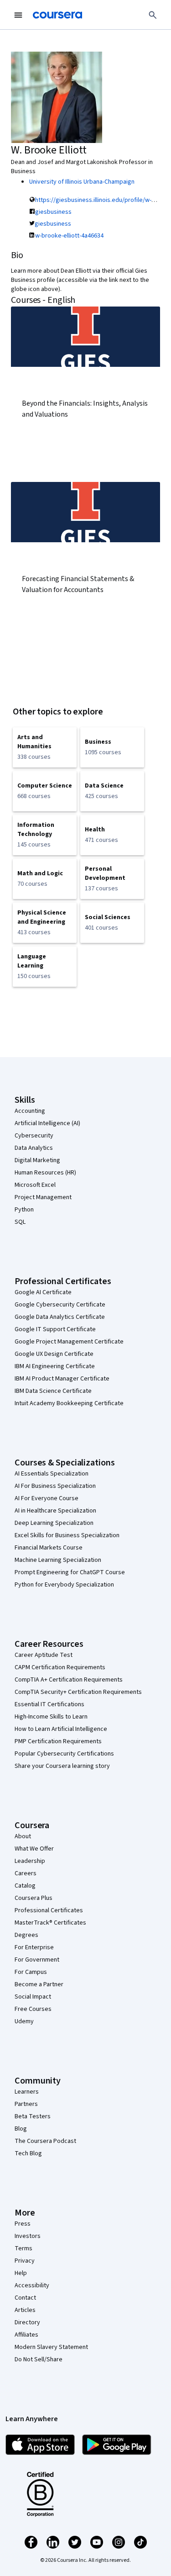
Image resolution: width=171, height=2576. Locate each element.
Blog (21, 2129)
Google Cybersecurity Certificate (60, 1305)
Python (24, 1210)
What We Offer (34, 1849)
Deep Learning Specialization (54, 1523)
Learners (27, 2092)
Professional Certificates (49, 1910)
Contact (25, 2298)
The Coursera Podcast (45, 2141)
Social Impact (33, 1997)
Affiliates (26, 2335)
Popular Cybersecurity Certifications (64, 1754)
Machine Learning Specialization (58, 1560)
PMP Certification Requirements (58, 1741)
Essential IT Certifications (49, 1704)
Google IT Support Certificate (55, 1329)
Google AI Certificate (43, 1292)
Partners (26, 2104)
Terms (23, 2248)
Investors (28, 2236)
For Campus (31, 1972)
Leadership (30, 1861)
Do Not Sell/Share (39, 2359)
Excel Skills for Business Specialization (67, 1535)
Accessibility (32, 2285)
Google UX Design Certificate (54, 1354)
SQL (20, 1222)
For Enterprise (34, 1947)
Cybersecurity (34, 1136)
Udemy (24, 2021)
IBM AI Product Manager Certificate (62, 1379)
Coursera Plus (34, 1898)
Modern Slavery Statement (51, 2347)
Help (21, 2273)
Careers (26, 1873)
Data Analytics (34, 1148)
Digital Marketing (37, 1160)
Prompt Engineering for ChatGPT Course (70, 1572)
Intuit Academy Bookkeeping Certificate (69, 1403)
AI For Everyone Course (47, 1498)
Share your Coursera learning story (62, 1766)
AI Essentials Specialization (52, 1474)
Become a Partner (39, 1984)
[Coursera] (57, 15)
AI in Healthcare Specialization (55, 1511)
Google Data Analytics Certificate (60, 1317)
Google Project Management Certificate (69, 1342)
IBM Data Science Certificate (53, 1391)
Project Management (43, 1197)
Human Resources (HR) (45, 1173)
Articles (25, 2310)
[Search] (153, 15)
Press (23, 2224)
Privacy (25, 2261)
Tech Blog (28, 2153)
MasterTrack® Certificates (50, 1923)
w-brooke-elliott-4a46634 (69, 236)
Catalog (25, 1886)
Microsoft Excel (35, 1185)
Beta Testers (33, 2116)
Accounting (30, 1111)
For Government (37, 1960)
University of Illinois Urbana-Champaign (82, 182)
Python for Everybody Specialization (64, 1585)
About (23, 1836)
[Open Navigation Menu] (18, 15)
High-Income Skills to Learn (51, 1717)
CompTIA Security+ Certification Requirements (78, 1692)
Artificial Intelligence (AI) (47, 1123)
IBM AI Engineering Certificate (55, 1366)
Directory (27, 2322)
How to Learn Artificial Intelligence (61, 1729)
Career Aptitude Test (44, 1655)
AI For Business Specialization (55, 1486)
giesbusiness (53, 212)
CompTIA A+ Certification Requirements (69, 1680)
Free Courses (33, 2009)
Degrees (26, 1935)
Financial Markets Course (49, 1548)
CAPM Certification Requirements (60, 1667)
